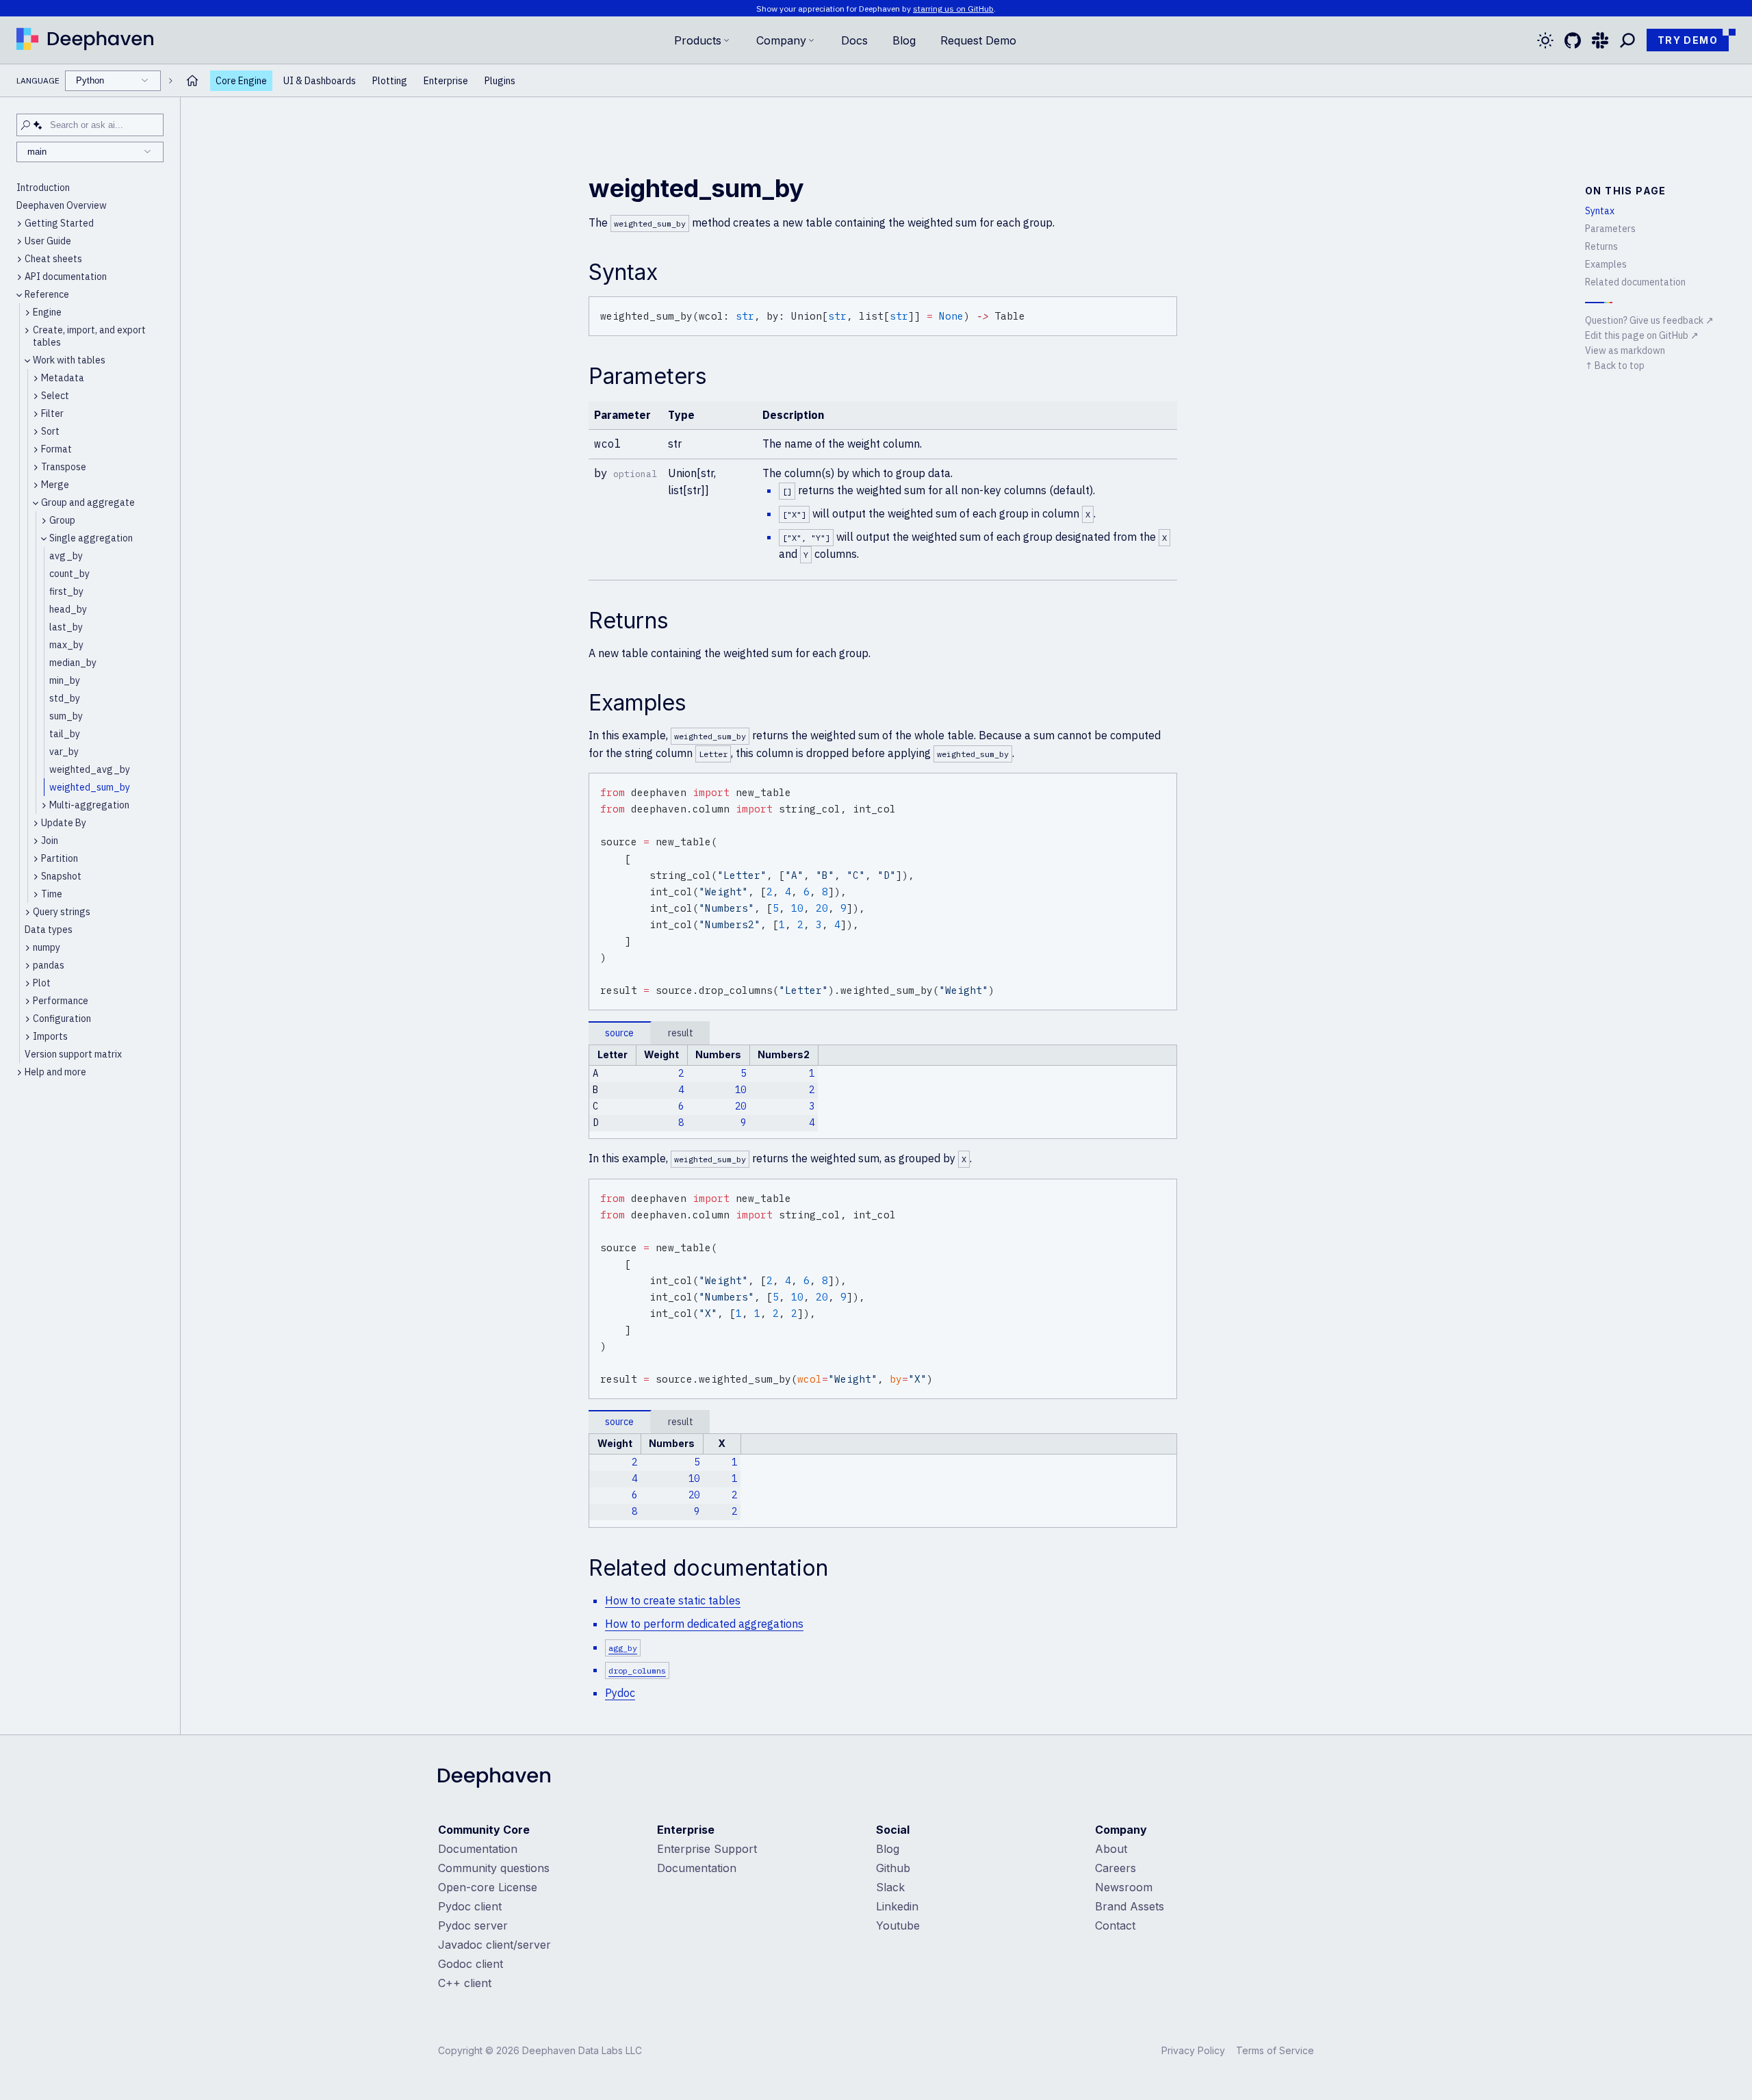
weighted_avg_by (90, 769)
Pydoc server (473, 1925)
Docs (854, 40)
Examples (1606, 264)
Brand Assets (1130, 1906)
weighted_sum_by (90, 787)
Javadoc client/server (494, 1945)
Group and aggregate (88, 502)
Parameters (1610, 229)
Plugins (500, 81)
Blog (904, 40)
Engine (47, 312)
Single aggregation (91, 538)
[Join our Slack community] (1600, 40)
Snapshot (61, 876)
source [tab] (619, 1033)
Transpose (64, 467)
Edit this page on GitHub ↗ (1642, 335)
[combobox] (113, 81)
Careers (1116, 1868)
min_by (65, 680)
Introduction (43, 188)
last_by (66, 627)
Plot (42, 983)
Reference (47, 294)
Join (50, 841)
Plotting (390, 81)
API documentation (66, 277)
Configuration (62, 1019)
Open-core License (488, 1887)
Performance (61, 1001)
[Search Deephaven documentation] (1627, 40)
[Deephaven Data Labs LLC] (494, 1779)
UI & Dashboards (320, 81)
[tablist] (883, 1033)
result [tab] (681, 1033)
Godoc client (471, 1964)
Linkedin (897, 1906)
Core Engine (241, 81)
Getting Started (59, 223)
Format (56, 449)
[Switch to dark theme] (1545, 40)
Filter (52, 413)
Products (698, 40)
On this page (1626, 191)
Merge (55, 485)
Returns (1601, 246)
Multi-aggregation (89, 805)
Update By (64, 823)
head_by (68, 609)
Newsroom (1124, 1887)
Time (52, 894)
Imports (50, 1036)
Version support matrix (73, 1054)
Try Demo (1688, 40)
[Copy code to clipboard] (1164, 309)
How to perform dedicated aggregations (704, 1624)
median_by (73, 663)
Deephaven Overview (62, 205)
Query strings (62, 912)
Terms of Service (1275, 2050)
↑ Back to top (1615, 366)
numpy (47, 947)
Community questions (494, 1868)
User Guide (48, 241)
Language (60, 80)
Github (893, 1868)
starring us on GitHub (953, 9)
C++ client (465, 1983)
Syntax (1600, 211)
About (1111, 1849)
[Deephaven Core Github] (1573, 40)
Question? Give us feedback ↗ (1649, 320)
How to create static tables (673, 1600)
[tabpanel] (883, 1092)
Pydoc (620, 1693)
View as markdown (1625, 350)
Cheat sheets (53, 259)
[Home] (85, 40)
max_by (66, 645)
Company (781, 40)
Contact (1115, 1925)
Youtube (898, 1925)
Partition (60, 858)
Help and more (55, 1072)
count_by (69, 574)
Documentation (478, 1849)
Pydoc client (470, 1906)
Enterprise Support (707, 1849)
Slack (890, 1887)
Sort (50, 431)
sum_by (66, 716)
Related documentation (1635, 282)
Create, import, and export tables (89, 336)
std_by (65, 698)
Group (62, 520)
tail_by (65, 734)
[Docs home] (192, 80)
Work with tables (69, 360)
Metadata (63, 378)
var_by (64, 752)
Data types (49, 930)
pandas (49, 965)
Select (55, 396)
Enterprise (446, 81)
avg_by (66, 556)
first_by (66, 591)
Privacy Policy (1193, 2050)
